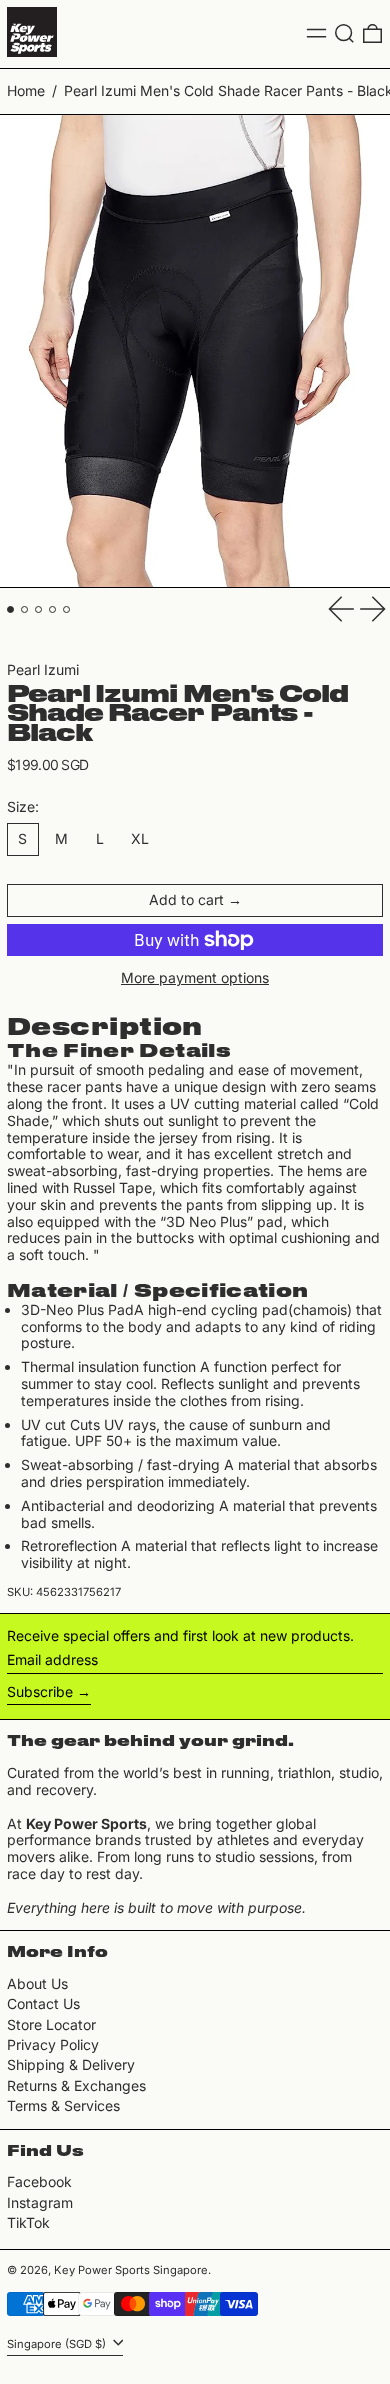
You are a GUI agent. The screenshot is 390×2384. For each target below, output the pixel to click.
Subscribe (40, 1691)
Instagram (40, 2203)
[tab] (10, 609)
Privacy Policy (53, 2044)
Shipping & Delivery (71, 2064)
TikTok (28, 2223)
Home (26, 90)
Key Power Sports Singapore (131, 2270)
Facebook (39, 2182)
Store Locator (51, 2024)
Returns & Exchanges (76, 2085)
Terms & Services (63, 2105)
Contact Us (43, 2003)
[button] (344, 33)
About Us (37, 1983)
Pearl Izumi (43, 669)
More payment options (195, 978)
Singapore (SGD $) (58, 2344)
